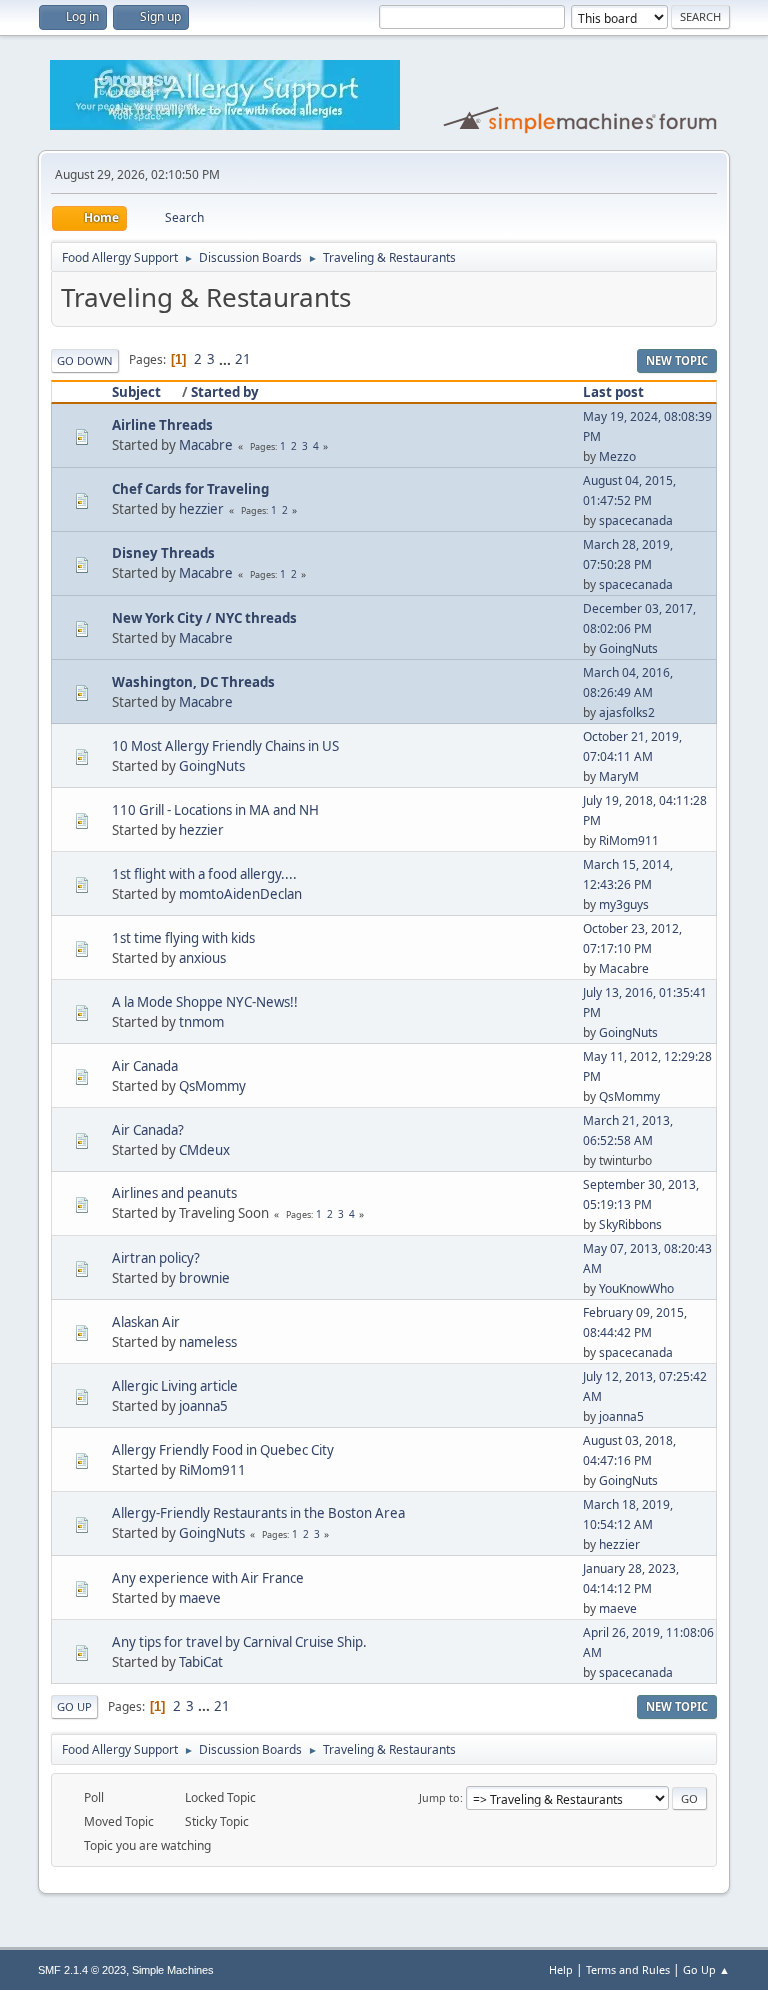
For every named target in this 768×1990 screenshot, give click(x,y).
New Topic (677, 360)
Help (561, 1969)
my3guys (624, 904)
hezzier (201, 509)
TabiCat (201, 1662)
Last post (613, 392)
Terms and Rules (628, 1969)
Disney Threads (163, 553)
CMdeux (204, 1150)
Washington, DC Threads (193, 682)
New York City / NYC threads (204, 618)
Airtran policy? (156, 1258)
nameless (208, 1342)
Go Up (74, 1706)
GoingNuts (628, 648)
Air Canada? (148, 1130)
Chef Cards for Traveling (190, 489)
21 (243, 359)
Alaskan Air (146, 1322)
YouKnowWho (636, 1288)
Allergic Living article (175, 1386)
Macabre (206, 445)
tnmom (201, 1022)
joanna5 (203, 1406)
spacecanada (636, 520)
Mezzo (617, 456)
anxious (202, 958)
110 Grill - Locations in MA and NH (215, 810)
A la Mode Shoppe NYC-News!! (205, 1002)
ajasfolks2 (627, 712)
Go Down (85, 360)
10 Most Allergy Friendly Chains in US (225, 746)
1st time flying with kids (183, 938)
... (226, 359)
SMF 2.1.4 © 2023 (82, 1970)
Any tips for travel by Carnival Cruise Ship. (239, 1642)
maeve (200, 1598)
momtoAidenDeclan (240, 894)
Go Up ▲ (706, 1969)
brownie (204, 1278)
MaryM (619, 776)
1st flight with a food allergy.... (204, 874)
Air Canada (145, 1066)
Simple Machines (173, 1970)
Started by (225, 392)
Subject (136, 392)
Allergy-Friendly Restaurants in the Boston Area (258, 1513)
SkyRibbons (630, 1224)
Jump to (439, 1797)
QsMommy (212, 1086)
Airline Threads (162, 425)
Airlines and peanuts (174, 1193)
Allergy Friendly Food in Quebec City (223, 1450)
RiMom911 (629, 840)
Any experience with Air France (208, 1578)
